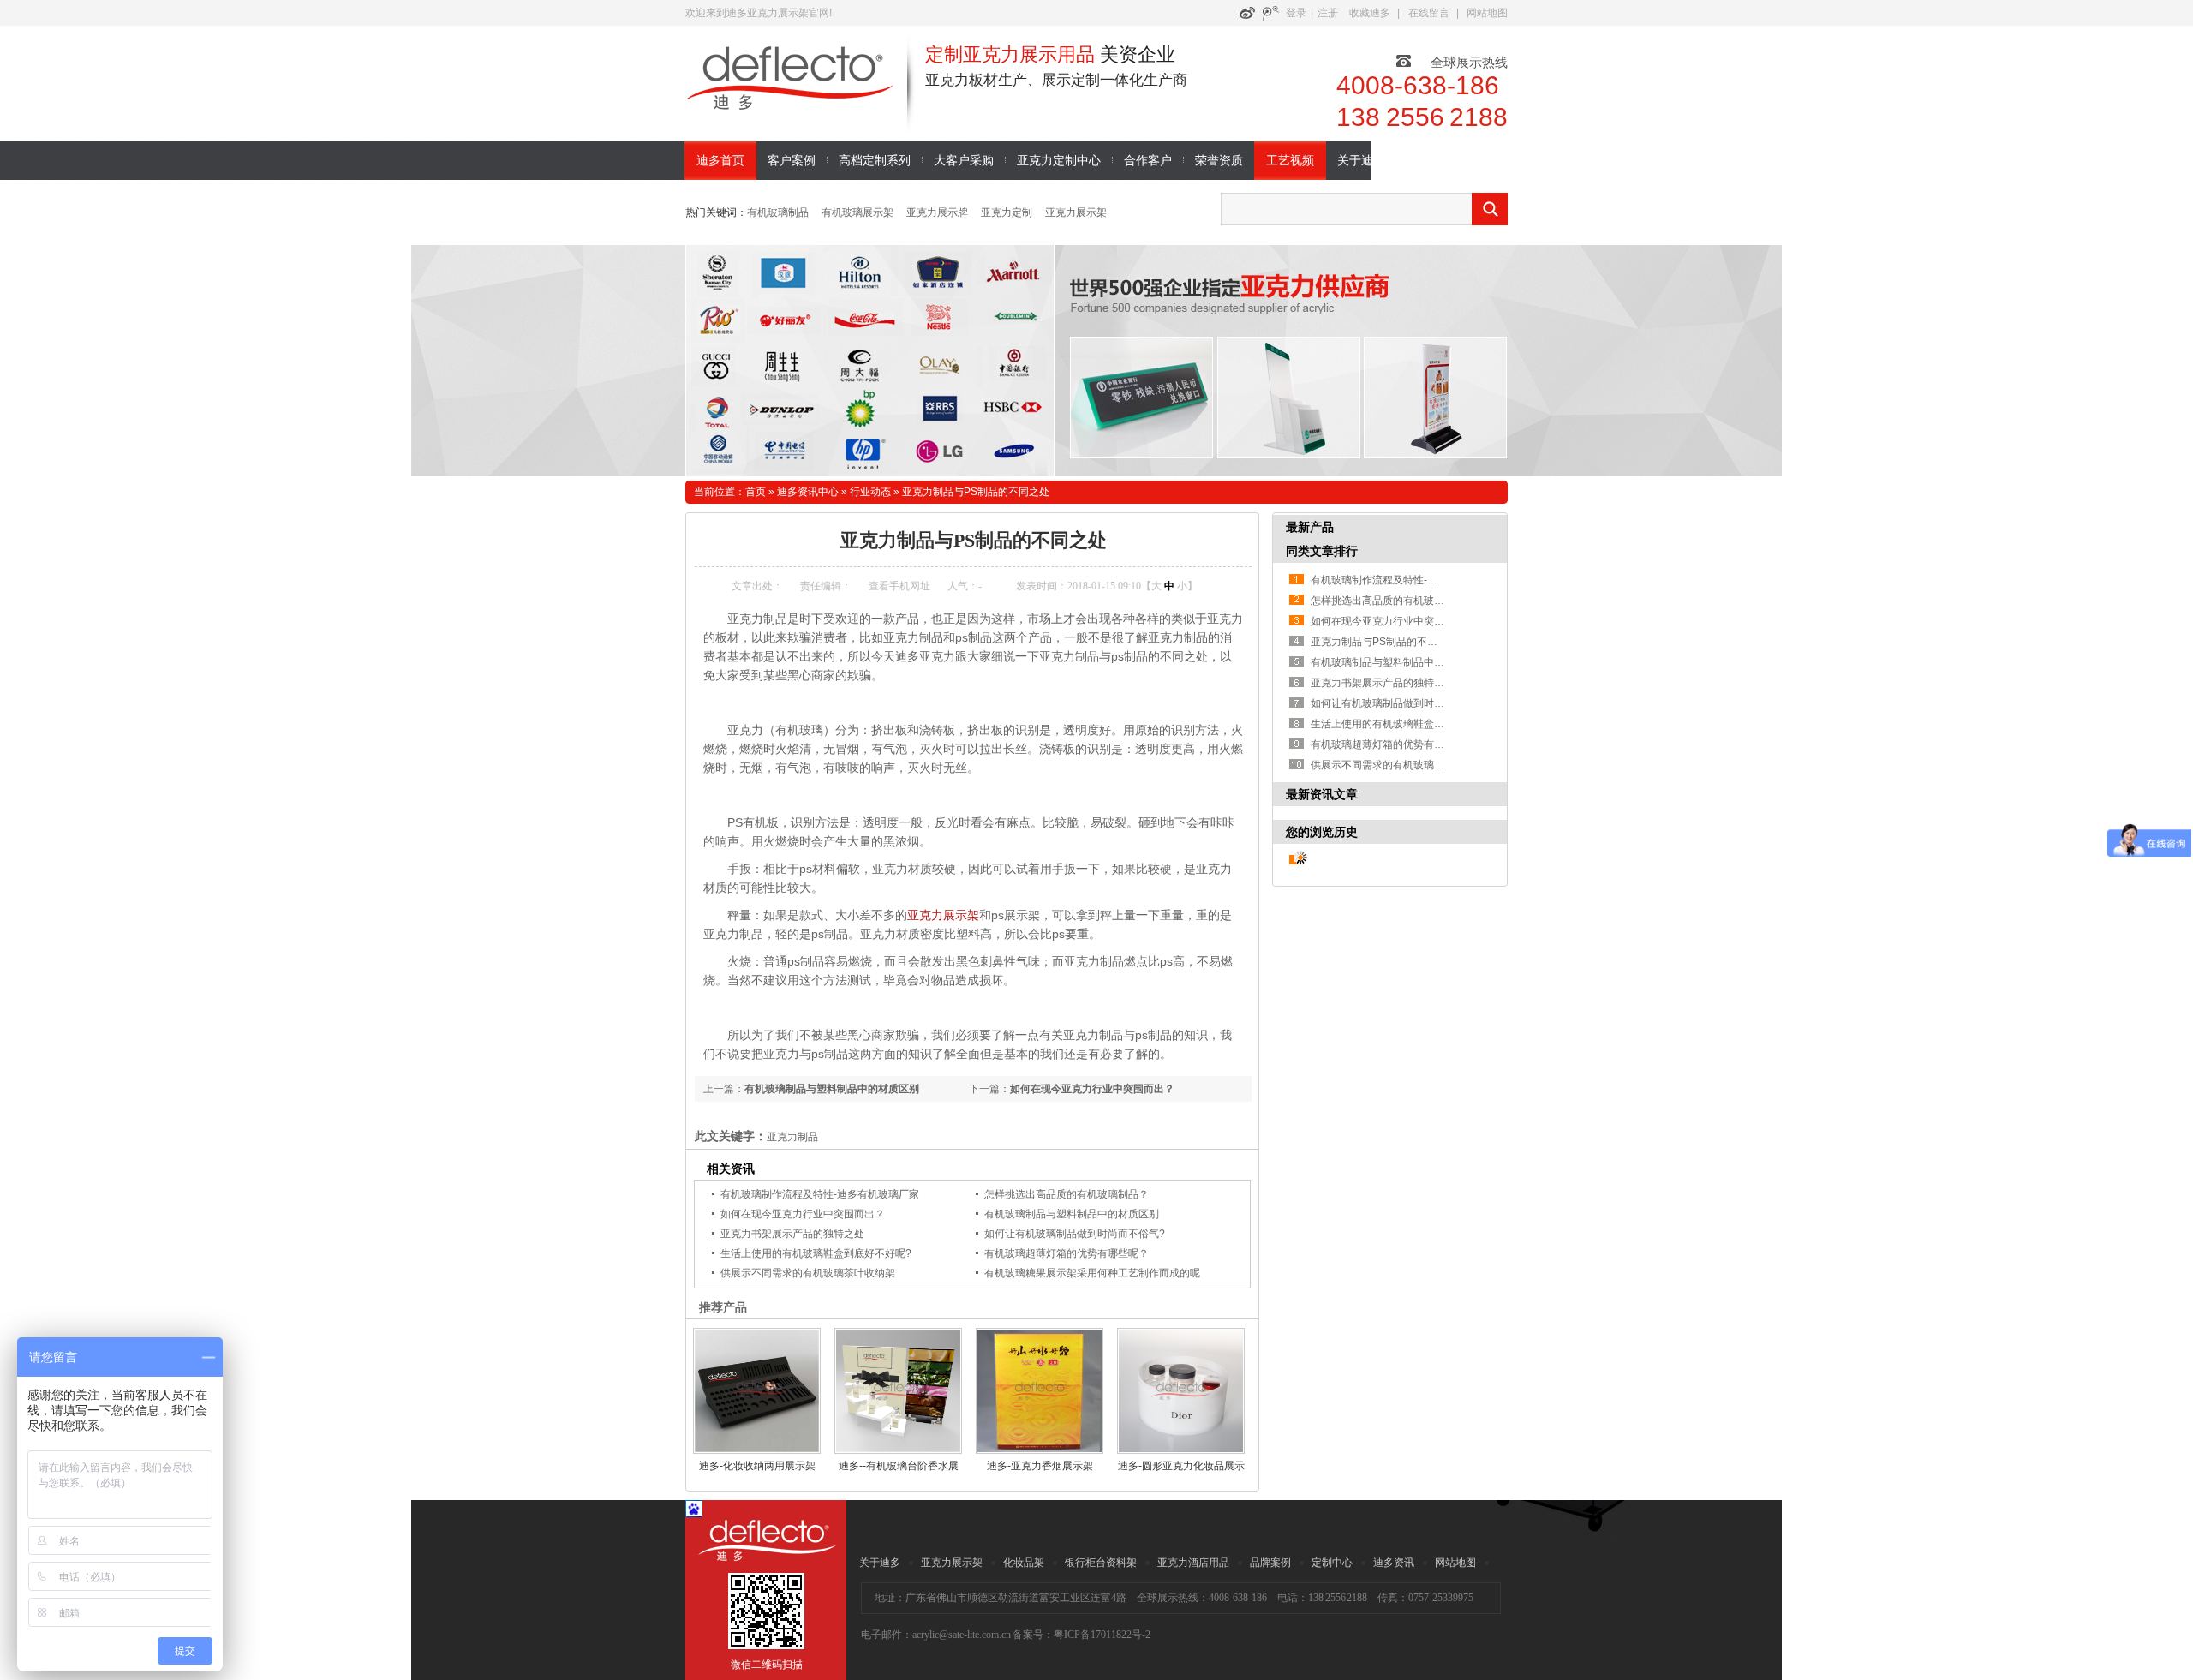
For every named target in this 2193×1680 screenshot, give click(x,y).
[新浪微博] (1247, 13)
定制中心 (1332, 1563)
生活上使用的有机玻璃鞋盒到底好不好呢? (816, 1253)
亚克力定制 (1007, 212)
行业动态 (870, 492)
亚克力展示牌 (937, 212)
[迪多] (805, 123)
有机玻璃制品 (778, 212)
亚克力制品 (792, 1137)
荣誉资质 (1219, 161)
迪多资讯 (1394, 1563)
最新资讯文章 (1322, 794)
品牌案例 (1270, 1563)
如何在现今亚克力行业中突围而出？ (1092, 1089)
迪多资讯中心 (808, 492)
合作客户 (1148, 161)
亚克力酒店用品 (1193, 1563)
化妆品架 (1024, 1563)
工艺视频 (1290, 161)
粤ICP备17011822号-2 (1102, 1635)
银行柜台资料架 (1101, 1563)
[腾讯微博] (1270, 13)
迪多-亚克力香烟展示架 (1040, 1466)
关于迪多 (1361, 161)
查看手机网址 (899, 586)
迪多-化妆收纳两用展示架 (757, 1466)
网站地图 (1487, 13)
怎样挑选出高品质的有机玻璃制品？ (1067, 1194)
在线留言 (1429, 13)
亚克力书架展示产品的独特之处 (792, 1234)
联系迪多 (1432, 161)
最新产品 (1310, 527)
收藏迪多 (1370, 13)
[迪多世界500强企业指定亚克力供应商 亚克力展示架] (1096, 361)
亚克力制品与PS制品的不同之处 (976, 492)
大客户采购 (964, 161)
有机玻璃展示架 (857, 212)
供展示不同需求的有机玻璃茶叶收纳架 (808, 1273)
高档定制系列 (875, 161)
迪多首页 (720, 161)
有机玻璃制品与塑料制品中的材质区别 (832, 1089)
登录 (1296, 13)
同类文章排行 (1322, 551)
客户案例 (792, 161)
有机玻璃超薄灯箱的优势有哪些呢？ (1067, 1253)
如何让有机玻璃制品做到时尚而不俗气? (1075, 1234)
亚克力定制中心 (1059, 161)
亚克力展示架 (1076, 212)
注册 (1328, 13)
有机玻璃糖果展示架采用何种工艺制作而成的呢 (1092, 1273)
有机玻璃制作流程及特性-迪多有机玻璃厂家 (820, 1194)
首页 (756, 492)
